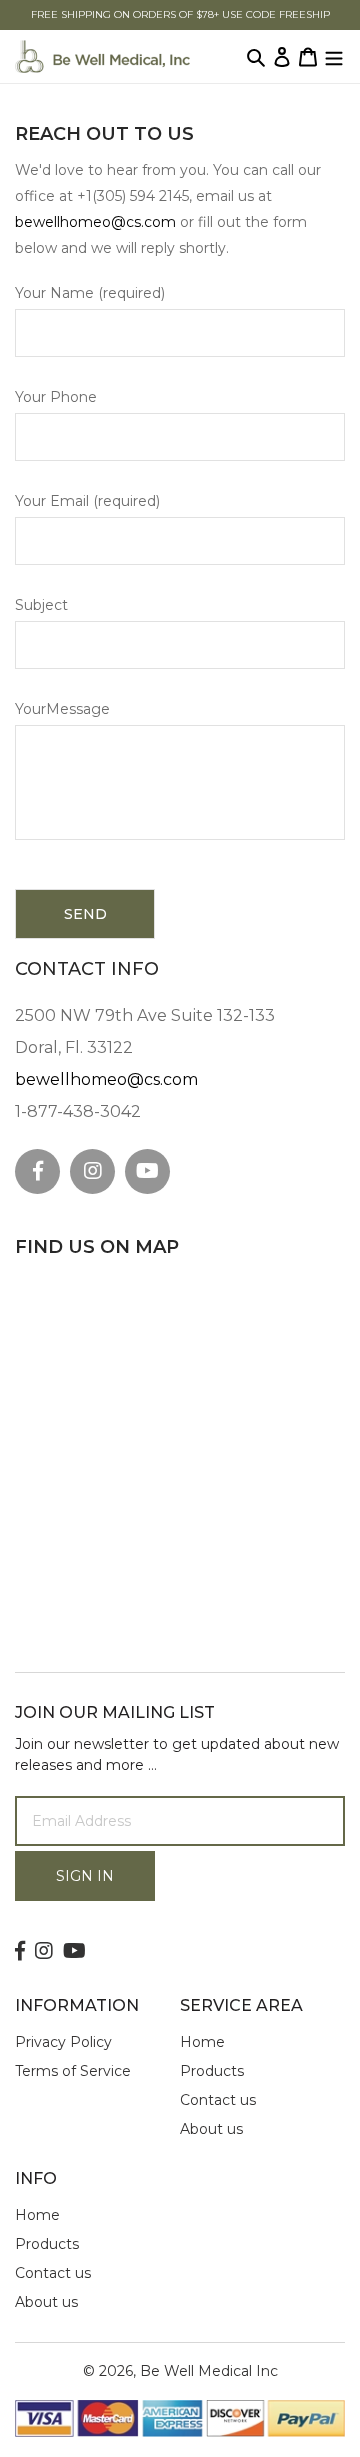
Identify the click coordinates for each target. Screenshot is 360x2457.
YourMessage (62, 709)
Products (212, 2071)
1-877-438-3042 (78, 1111)
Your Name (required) (90, 293)
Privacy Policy (63, 2042)
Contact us (218, 2100)
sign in (85, 1876)
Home (202, 2042)
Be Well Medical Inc (209, 2371)
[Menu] (334, 56)
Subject (41, 605)
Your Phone (56, 397)
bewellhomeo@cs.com (95, 222)
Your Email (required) (87, 501)
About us (211, 2129)
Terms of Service (73, 2071)
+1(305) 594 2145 (133, 196)
